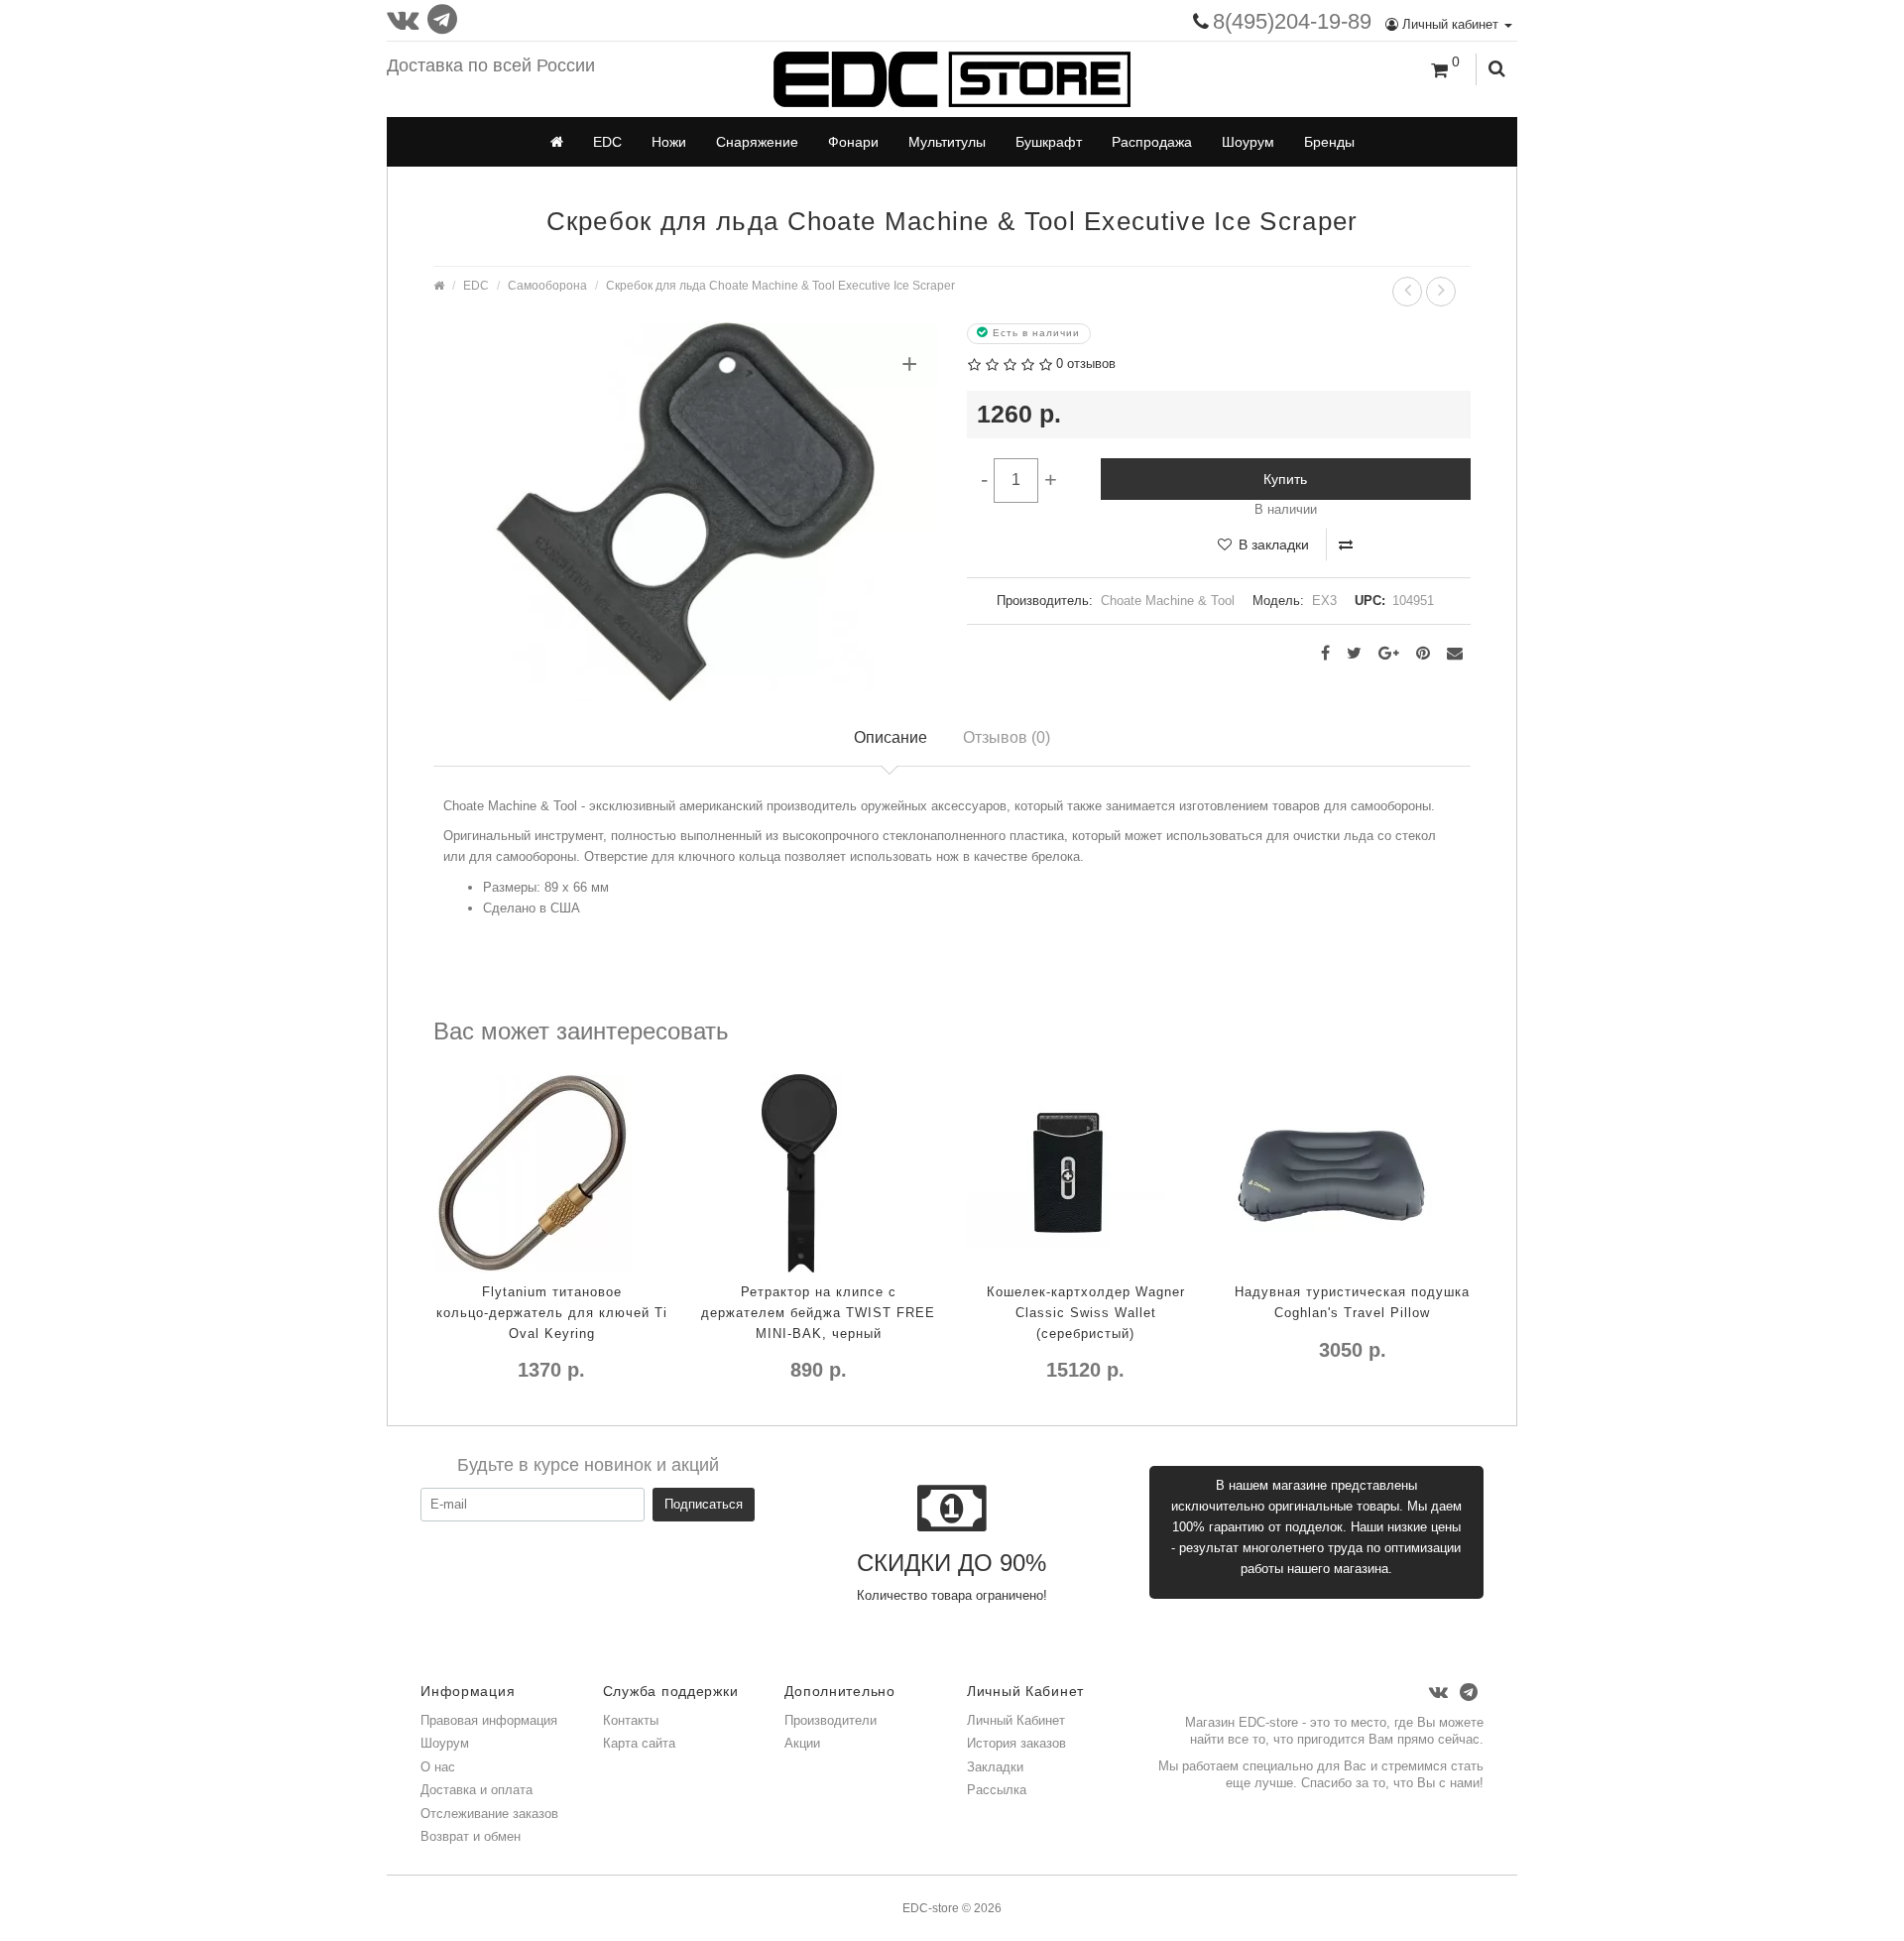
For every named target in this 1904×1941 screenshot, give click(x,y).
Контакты (631, 1720)
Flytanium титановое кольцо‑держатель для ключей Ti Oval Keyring (552, 1313)
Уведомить (1007, 1410)
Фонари (853, 142)
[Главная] (557, 142)
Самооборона (547, 285)
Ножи (669, 142)
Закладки (995, 1767)
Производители (831, 1720)
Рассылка (997, 1790)
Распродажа (1152, 142)
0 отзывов (1086, 364)
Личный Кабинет (1016, 1720)
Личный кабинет (1450, 24)
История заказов (1016, 1743)
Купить (1285, 479)
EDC (607, 142)
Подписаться (704, 1504)
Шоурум (1248, 142)
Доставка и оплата (476, 1790)
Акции (802, 1743)
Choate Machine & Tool (1168, 601)
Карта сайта (639, 1743)
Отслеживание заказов (489, 1814)
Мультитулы (947, 142)
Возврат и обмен (471, 1836)
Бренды (1329, 142)
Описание (891, 737)
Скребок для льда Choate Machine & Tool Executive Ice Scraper (780, 285)
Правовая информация (489, 1720)
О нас (438, 1767)
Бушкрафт (1049, 142)
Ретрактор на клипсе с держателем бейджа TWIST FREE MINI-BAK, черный (818, 1313)
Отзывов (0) (1007, 737)
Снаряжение (757, 142)
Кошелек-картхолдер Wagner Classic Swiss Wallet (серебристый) (1086, 1313)
